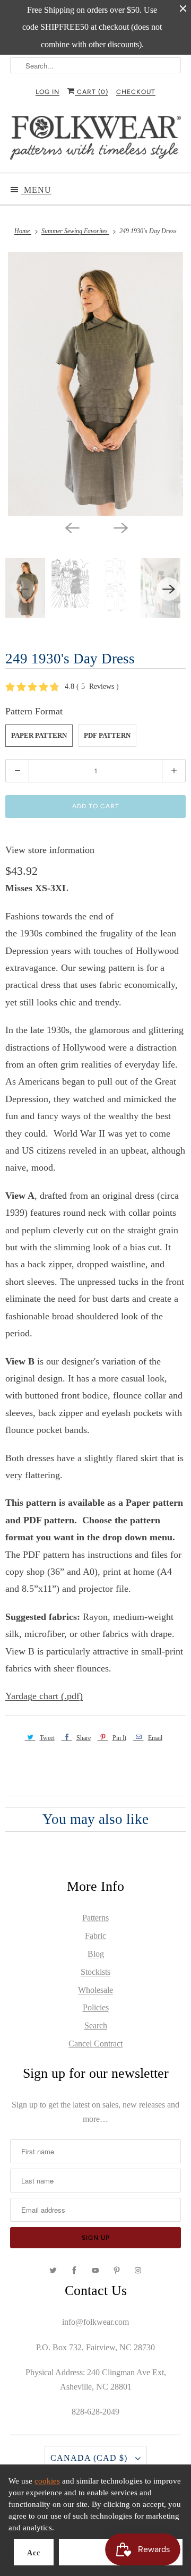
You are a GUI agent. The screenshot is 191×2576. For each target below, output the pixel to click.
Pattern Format (34, 711)
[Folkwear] (95, 140)
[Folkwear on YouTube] (95, 2271)
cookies (47, 2481)
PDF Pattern (107, 735)
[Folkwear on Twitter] (53, 2271)
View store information (50, 850)
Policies (96, 2007)
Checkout (136, 92)
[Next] (120, 527)
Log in (47, 92)
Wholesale (95, 1990)
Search (96, 2025)
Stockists (95, 1972)
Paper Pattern (39, 735)
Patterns (95, 1918)
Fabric (95, 1936)
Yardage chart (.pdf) (44, 1696)
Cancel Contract (95, 2044)
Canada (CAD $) (90, 2458)
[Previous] (71, 527)
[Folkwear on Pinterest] (117, 2271)
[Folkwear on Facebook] (74, 2271)
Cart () (92, 92)
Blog (96, 1954)
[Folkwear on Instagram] (138, 2271)
